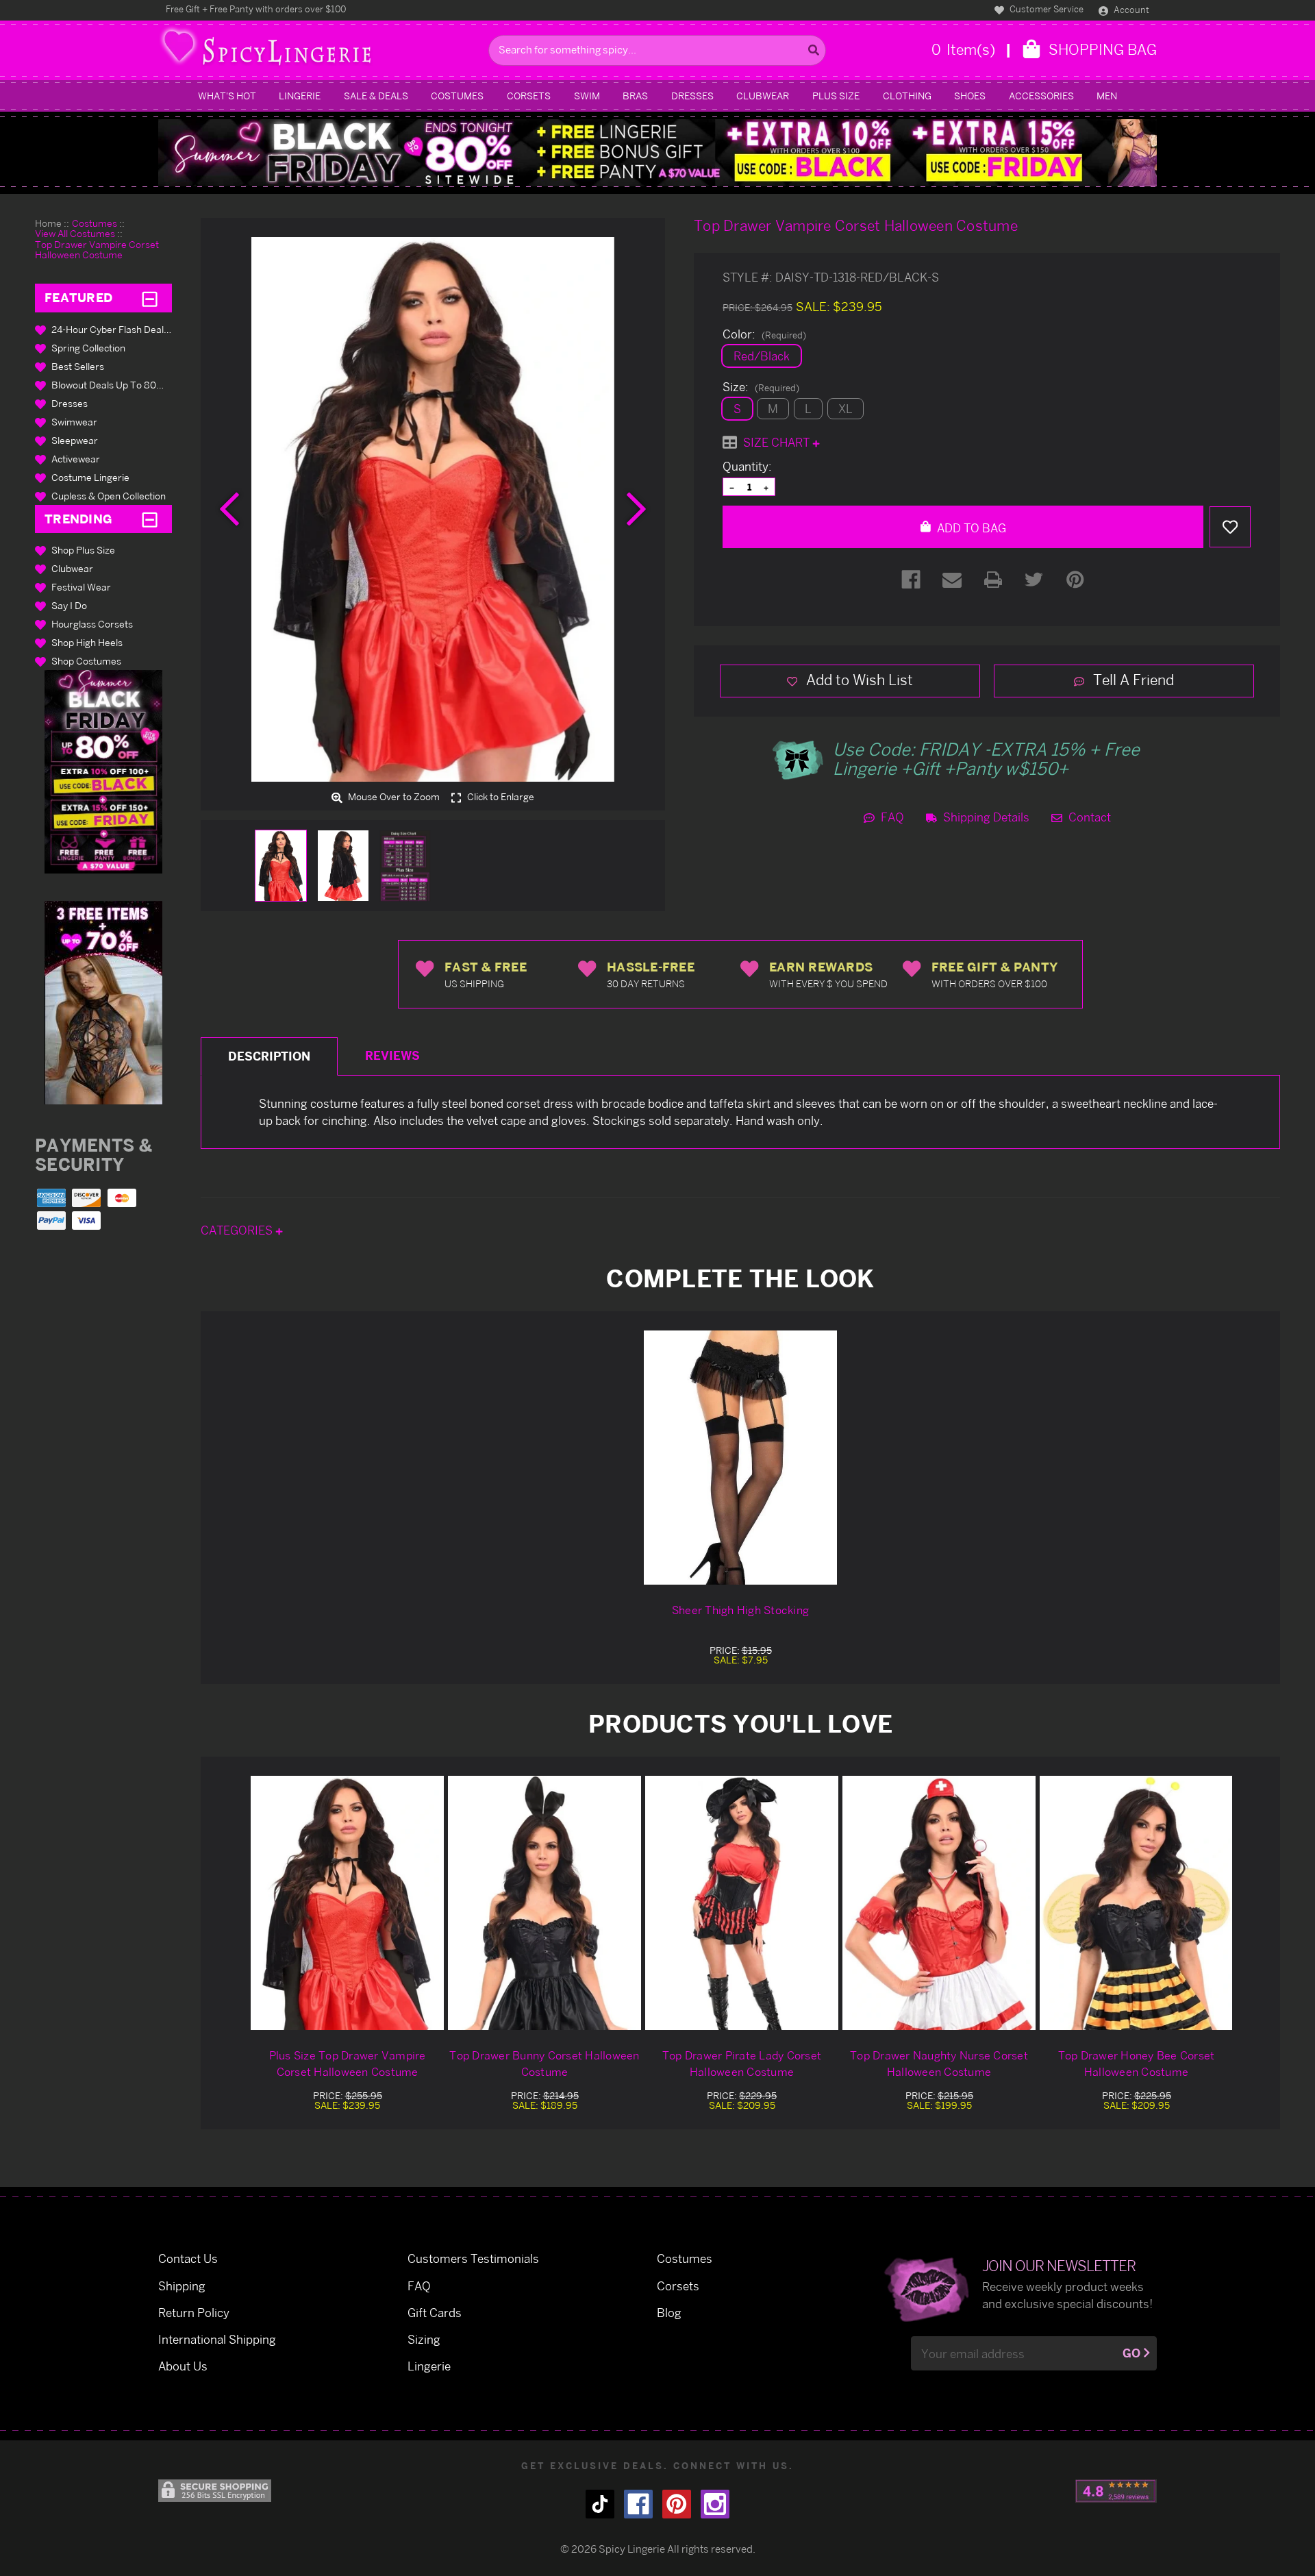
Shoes (970, 96)
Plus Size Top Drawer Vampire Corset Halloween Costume (348, 2064)
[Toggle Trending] (150, 519)
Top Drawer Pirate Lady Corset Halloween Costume (742, 2064)
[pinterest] (677, 2504)
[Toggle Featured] (150, 298)
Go (1131, 2353)
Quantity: (747, 467)
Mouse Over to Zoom (393, 797)
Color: (764, 334)
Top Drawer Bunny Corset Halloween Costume (544, 2064)
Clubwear (763, 96)
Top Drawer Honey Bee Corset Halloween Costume (1137, 2064)
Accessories (1041, 96)
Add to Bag (970, 528)
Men (1107, 96)
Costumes (457, 96)
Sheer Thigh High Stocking (740, 1610)
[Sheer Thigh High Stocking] (740, 1458)
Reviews (392, 1055)
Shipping (182, 2286)
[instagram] (715, 2504)
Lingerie (300, 96)
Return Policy (194, 2313)
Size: (761, 387)
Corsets (529, 96)
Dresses (692, 96)
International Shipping (217, 2339)
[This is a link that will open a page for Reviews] (1116, 2491)
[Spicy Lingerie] (320, 50)
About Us (183, 2366)
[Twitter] (1034, 580)
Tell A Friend (1132, 680)
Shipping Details (985, 817)
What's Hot (227, 96)
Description (269, 1056)
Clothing (907, 96)
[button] (103, 772)
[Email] (952, 580)
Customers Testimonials (473, 2258)
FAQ (891, 817)
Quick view (347, 1903)
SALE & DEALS (376, 96)
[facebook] (638, 2504)
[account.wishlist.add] (1230, 527)
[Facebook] (911, 580)
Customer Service (1045, 9)
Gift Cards (435, 2313)
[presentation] (229, 509)
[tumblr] (600, 2504)
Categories (238, 1230)
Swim (587, 96)
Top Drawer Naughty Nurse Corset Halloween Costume (939, 2064)
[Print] (993, 580)
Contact (1088, 817)
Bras (635, 96)
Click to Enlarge (500, 797)
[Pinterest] (1075, 580)
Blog (669, 2313)
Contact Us (188, 2258)
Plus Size (836, 96)
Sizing (424, 2339)
